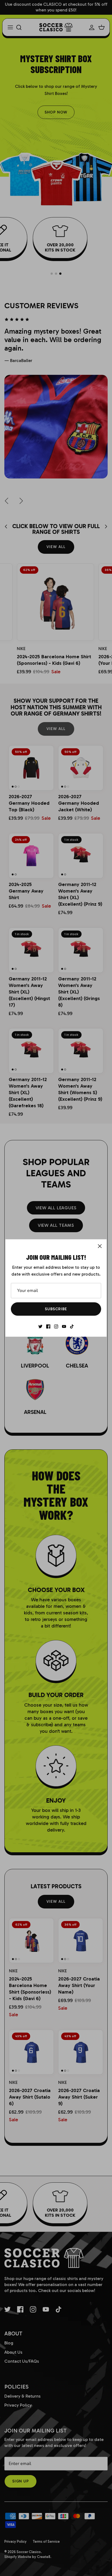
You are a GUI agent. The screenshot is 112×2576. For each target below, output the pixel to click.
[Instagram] (56, 1326)
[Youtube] (64, 1326)
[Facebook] (48, 1326)
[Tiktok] (72, 1326)
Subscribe (56, 1309)
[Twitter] (40, 1326)
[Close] (100, 1246)
